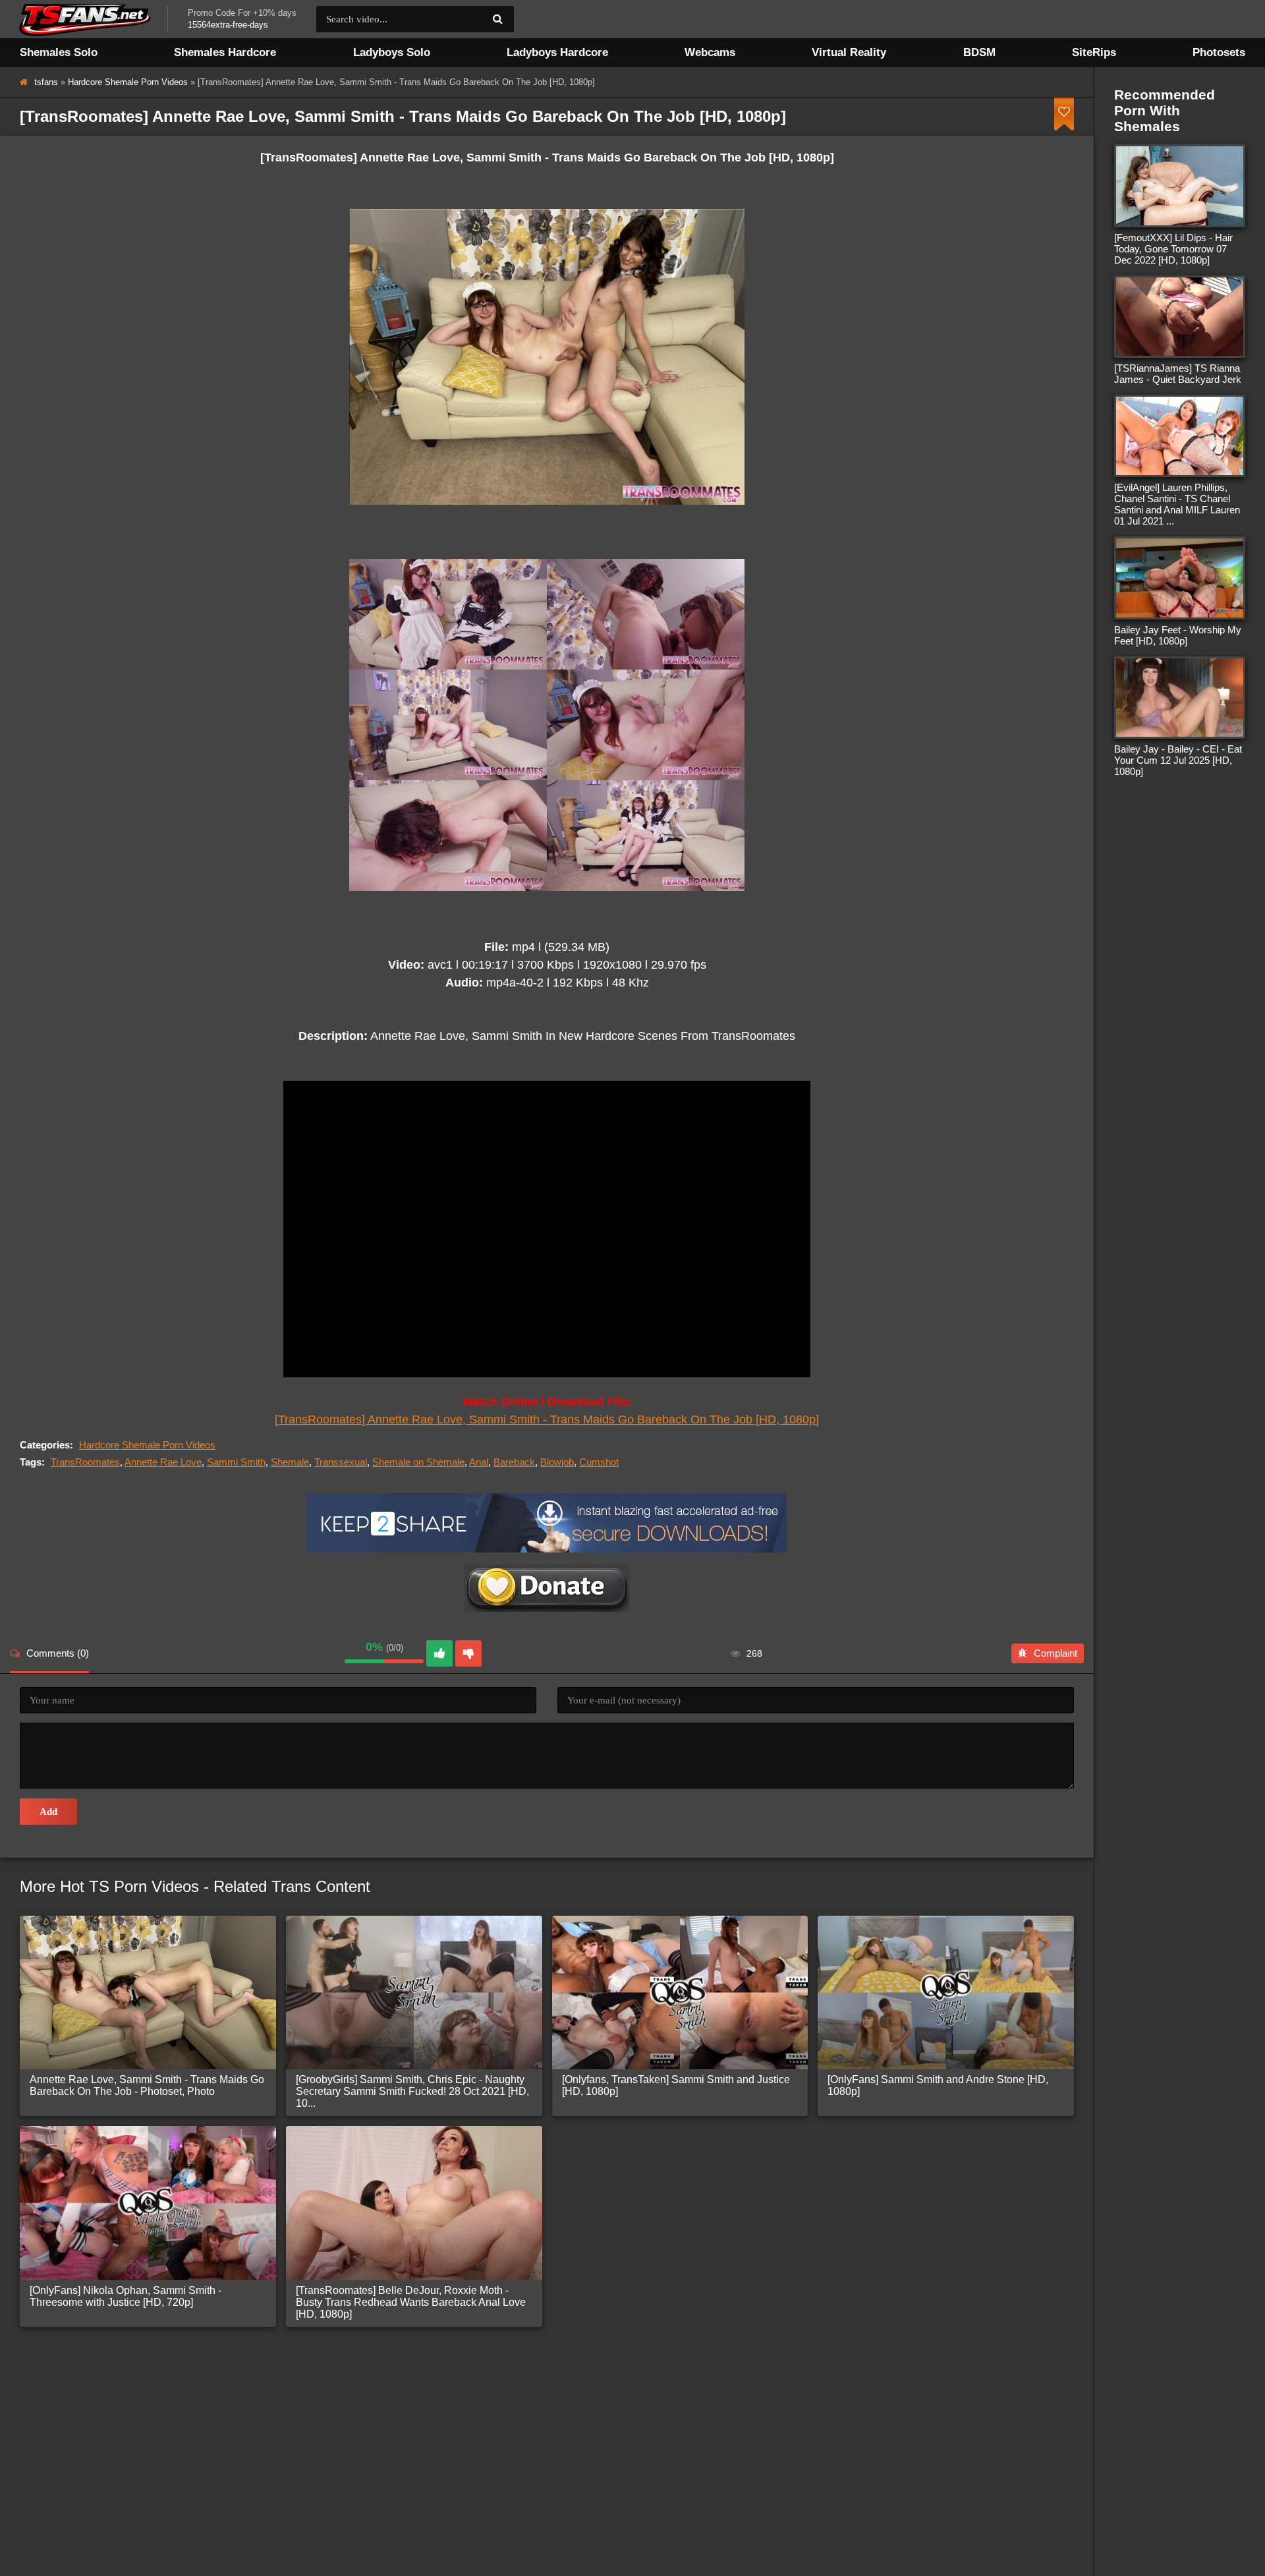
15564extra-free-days (228, 25)
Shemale (290, 1462)
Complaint (1055, 1653)
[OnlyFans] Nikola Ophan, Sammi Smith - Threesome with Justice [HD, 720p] (126, 2296)
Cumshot (599, 1462)
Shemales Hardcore (225, 52)
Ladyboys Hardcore (557, 52)
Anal (479, 1462)
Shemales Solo (59, 52)
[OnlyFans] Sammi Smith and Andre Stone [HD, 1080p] (938, 2085)
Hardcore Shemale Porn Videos (128, 82)
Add (48, 1812)
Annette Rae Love (163, 1462)
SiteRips (1094, 52)
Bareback (514, 1462)
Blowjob (557, 1462)
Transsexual (341, 1462)
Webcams (710, 52)
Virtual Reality (849, 52)
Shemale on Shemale (418, 1462)
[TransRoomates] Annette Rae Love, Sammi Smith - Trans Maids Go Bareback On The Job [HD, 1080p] (547, 1419)
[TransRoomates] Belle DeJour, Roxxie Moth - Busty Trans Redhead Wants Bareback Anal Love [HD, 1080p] (411, 2302)
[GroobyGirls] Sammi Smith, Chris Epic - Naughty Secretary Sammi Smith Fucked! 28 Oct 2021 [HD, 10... (412, 2091)
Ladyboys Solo (392, 52)
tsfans (46, 82)
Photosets (1219, 52)
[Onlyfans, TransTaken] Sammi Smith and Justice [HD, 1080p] (676, 2085)
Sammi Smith (236, 1462)
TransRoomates (85, 1462)
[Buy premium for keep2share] (547, 1549)
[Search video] (497, 19)
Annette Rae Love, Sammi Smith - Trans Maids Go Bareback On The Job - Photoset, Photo (147, 2085)
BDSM (979, 52)
